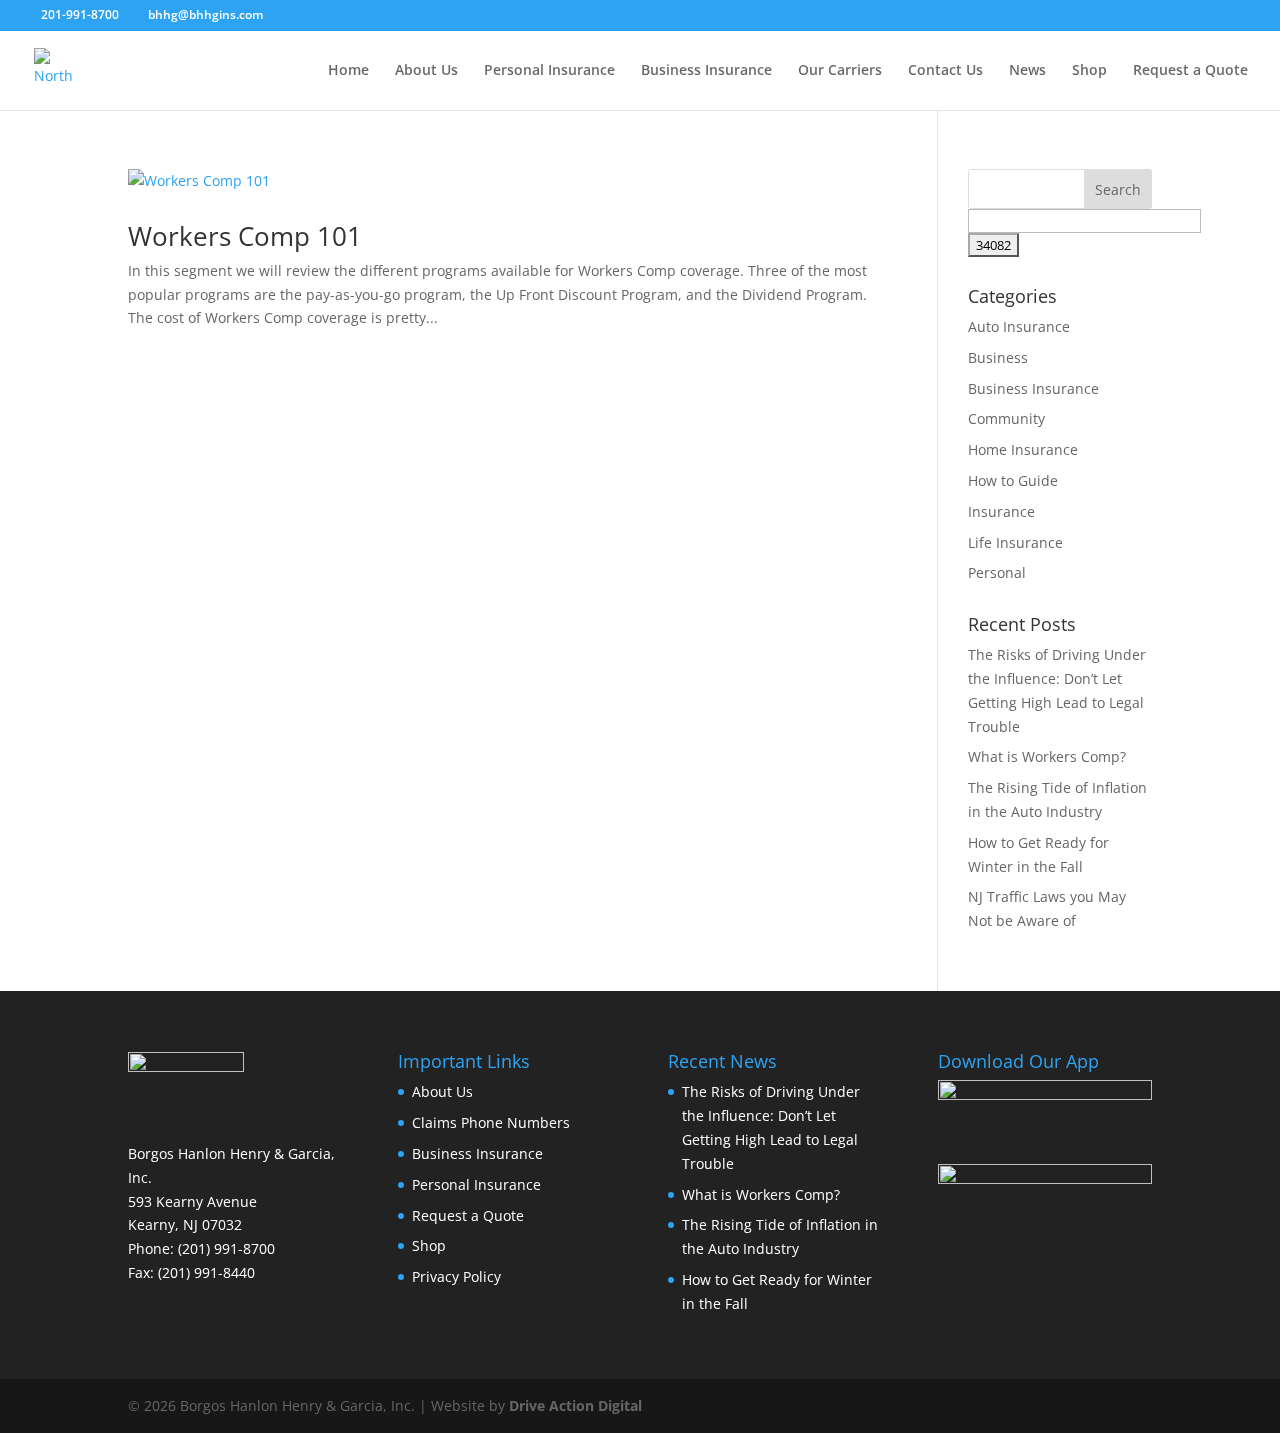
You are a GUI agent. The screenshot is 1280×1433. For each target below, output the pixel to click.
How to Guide (1013, 480)
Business (998, 357)
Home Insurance (1023, 449)
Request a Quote (1190, 71)
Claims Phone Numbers (491, 1122)
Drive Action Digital (575, 1405)
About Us (426, 71)
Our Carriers (840, 71)
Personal (997, 572)
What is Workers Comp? (1047, 756)
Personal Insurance (549, 71)
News (1027, 71)
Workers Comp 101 (245, 236)
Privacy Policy (456, 1276)
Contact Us (945, 71)
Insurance (1001, 511)
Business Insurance (706, 71)
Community (1006, 418)
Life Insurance (1015, 542)
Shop (1089, 71)
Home (348, 71)
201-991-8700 (80, 14)
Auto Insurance (1019, 326)
